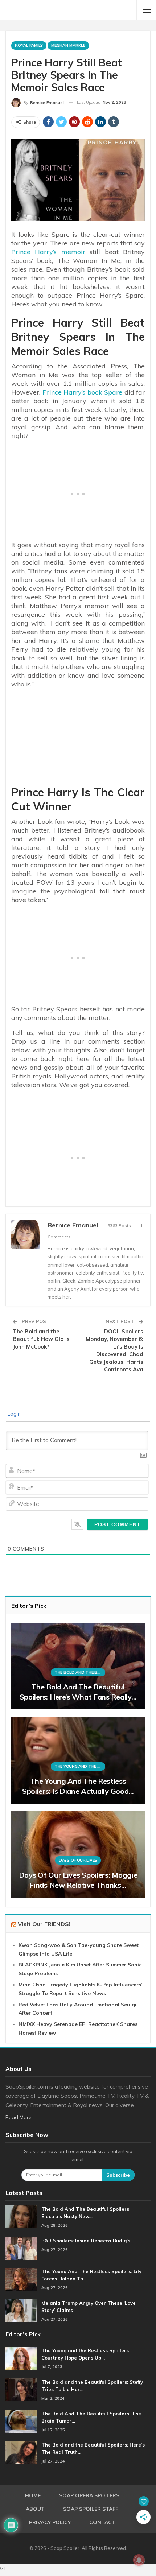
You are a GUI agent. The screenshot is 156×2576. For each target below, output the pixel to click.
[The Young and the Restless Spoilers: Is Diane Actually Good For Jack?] (78, 1760)
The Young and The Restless (80, 1766)
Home (33, 2495)
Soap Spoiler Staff (91, 2509)
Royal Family (29, 45)
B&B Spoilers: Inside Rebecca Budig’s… (88, 2241)
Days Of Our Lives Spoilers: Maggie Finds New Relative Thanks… (78, 1880)
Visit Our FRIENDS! (44, 1924)
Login (13, 1414)
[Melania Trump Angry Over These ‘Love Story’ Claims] (21, 2311)
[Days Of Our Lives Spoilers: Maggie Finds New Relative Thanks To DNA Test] (78, 1854)
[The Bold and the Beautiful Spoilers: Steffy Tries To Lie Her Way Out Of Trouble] (21, 2390)
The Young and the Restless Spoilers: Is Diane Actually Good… (78, 1786)
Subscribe (118, 2175)
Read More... (20, 2117)
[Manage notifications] (139, 2560)
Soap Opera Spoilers (89, 2495)
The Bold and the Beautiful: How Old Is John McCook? (41, 1339)
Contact (102, 2522)
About (35, 2509)
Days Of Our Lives (78, 1860)
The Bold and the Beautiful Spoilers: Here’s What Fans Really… (78, 1692)
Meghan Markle (68, 45)
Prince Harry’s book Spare (83, 392)
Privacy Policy (50, 2522)
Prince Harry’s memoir (48, 252)
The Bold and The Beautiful (80, 1672)
